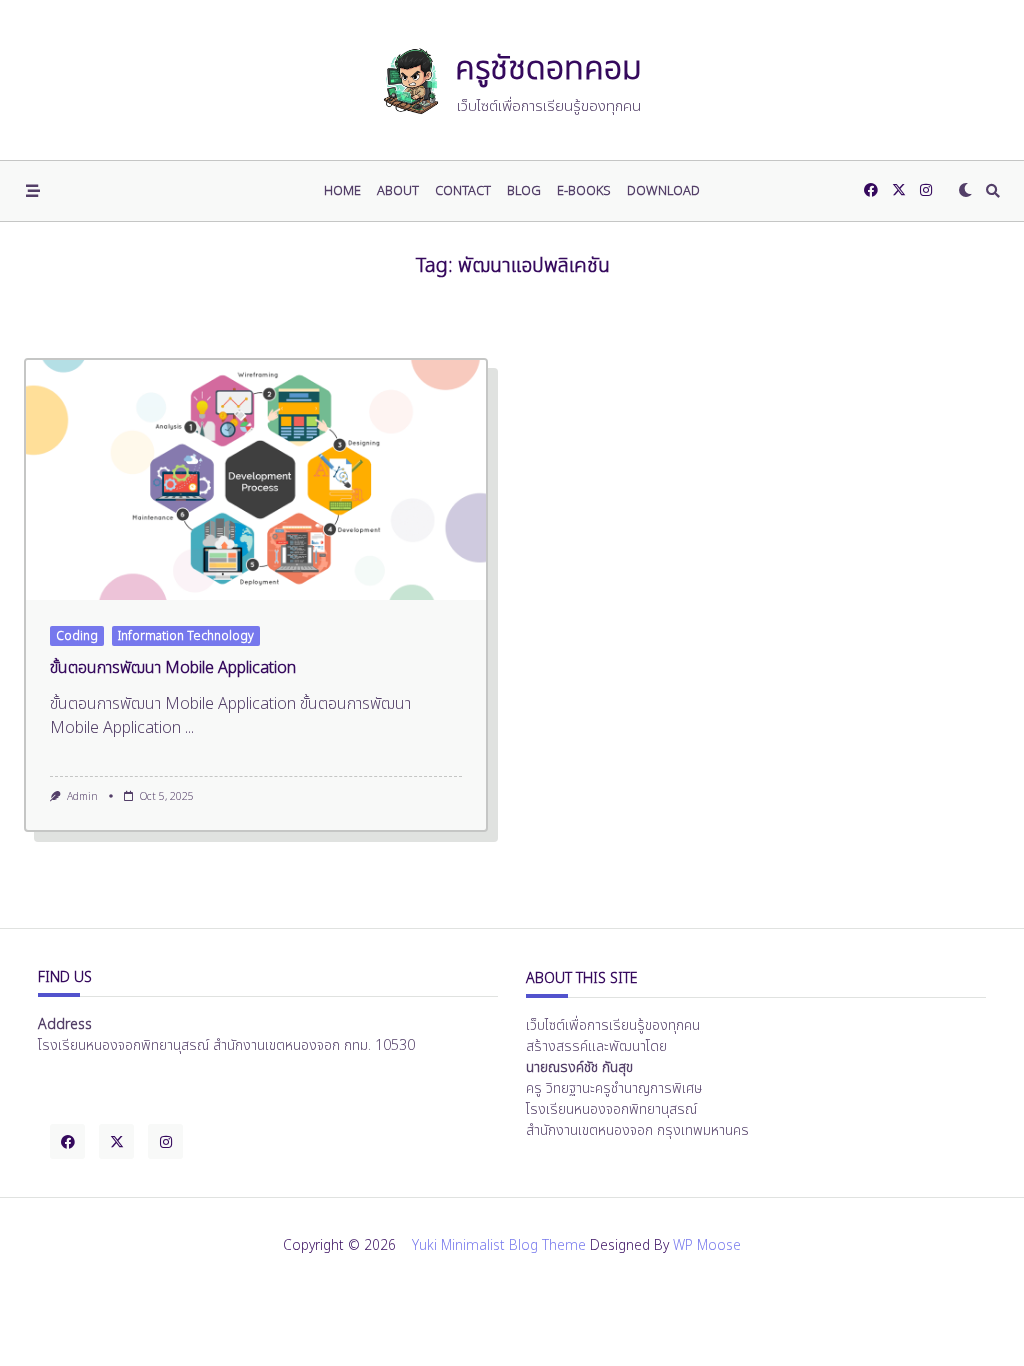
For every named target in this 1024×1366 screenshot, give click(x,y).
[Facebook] (871, 191)
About (398, 191)
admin (82, 797)
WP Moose (707, 1246)
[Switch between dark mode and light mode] (965, 191)
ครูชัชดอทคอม (548, 69)
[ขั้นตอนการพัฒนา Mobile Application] (256, 480)
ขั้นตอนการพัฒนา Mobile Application (173, 668)
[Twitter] (899, 191)
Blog (524, 191)
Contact (463, 191)
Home (342, 191)
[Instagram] (926, 191)
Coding (77, 636)
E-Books (584, 191)
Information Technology (186, 636)
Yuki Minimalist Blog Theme (499, 1246)
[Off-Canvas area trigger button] (33, 191)
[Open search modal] (993, 191)
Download (663, 191)
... (189, 728)
